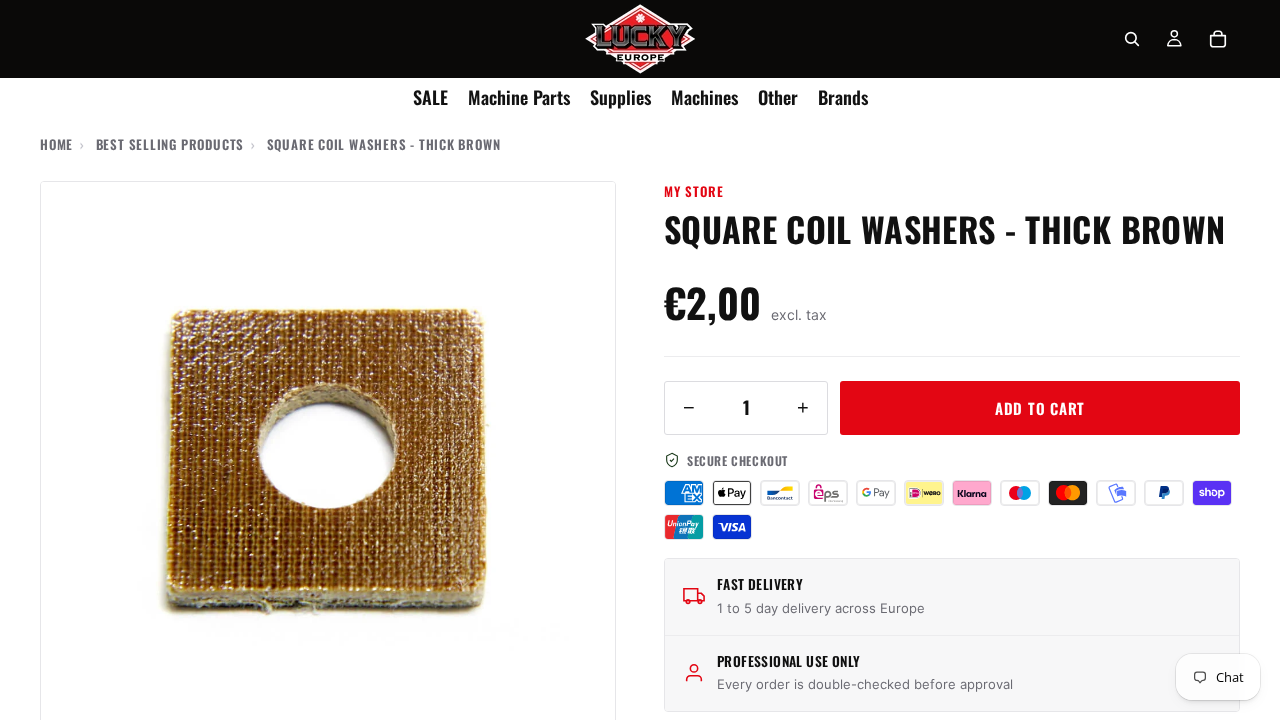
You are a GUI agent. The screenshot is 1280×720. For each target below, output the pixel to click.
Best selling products (170, 144)
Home (56, 144)
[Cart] (1218, 39)
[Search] (1132, 39)
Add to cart (1040, 408)
